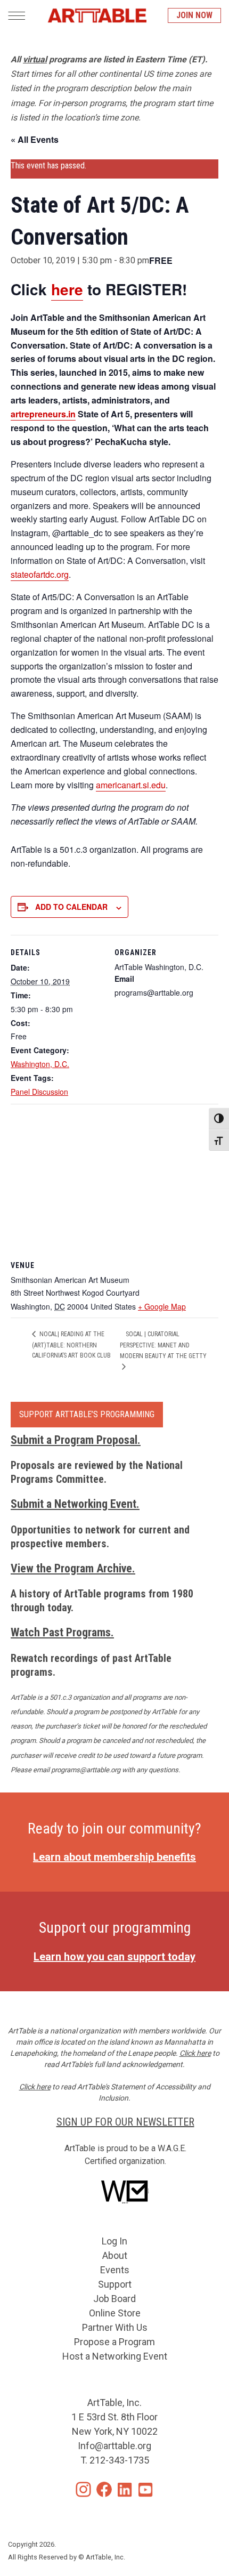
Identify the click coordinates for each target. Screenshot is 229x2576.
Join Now (194, 15)
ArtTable (97, 15)
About (115, 2255)
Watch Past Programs (61, 1632)
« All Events (35, 139)
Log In (114, 2241)
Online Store (115, 2313)
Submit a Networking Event (73, 1504)
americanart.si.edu (131, 785)
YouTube (146, 2489)
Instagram (83, 2489)
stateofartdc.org (40, 574)
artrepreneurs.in (43, 414)
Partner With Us (115, 2327)
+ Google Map (162, 1306)
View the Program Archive (71, 1568)
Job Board (114, 2299)
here (67, 289)
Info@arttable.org (114, 2446)
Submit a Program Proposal (74, 1440)
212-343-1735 (119, 2460)
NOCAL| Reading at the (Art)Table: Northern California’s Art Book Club (71, 1345)
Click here (195, 2053)
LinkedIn (125, 2489)
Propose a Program (114, 2342)
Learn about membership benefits (114, 1857)
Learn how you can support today (114, 1957)
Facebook (104, 2489)
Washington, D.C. (40, 1064)
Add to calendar (71, 907)
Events (115, 2270)
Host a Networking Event (115, 2356)
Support (115, 2284)
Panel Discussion (39, 1092)
